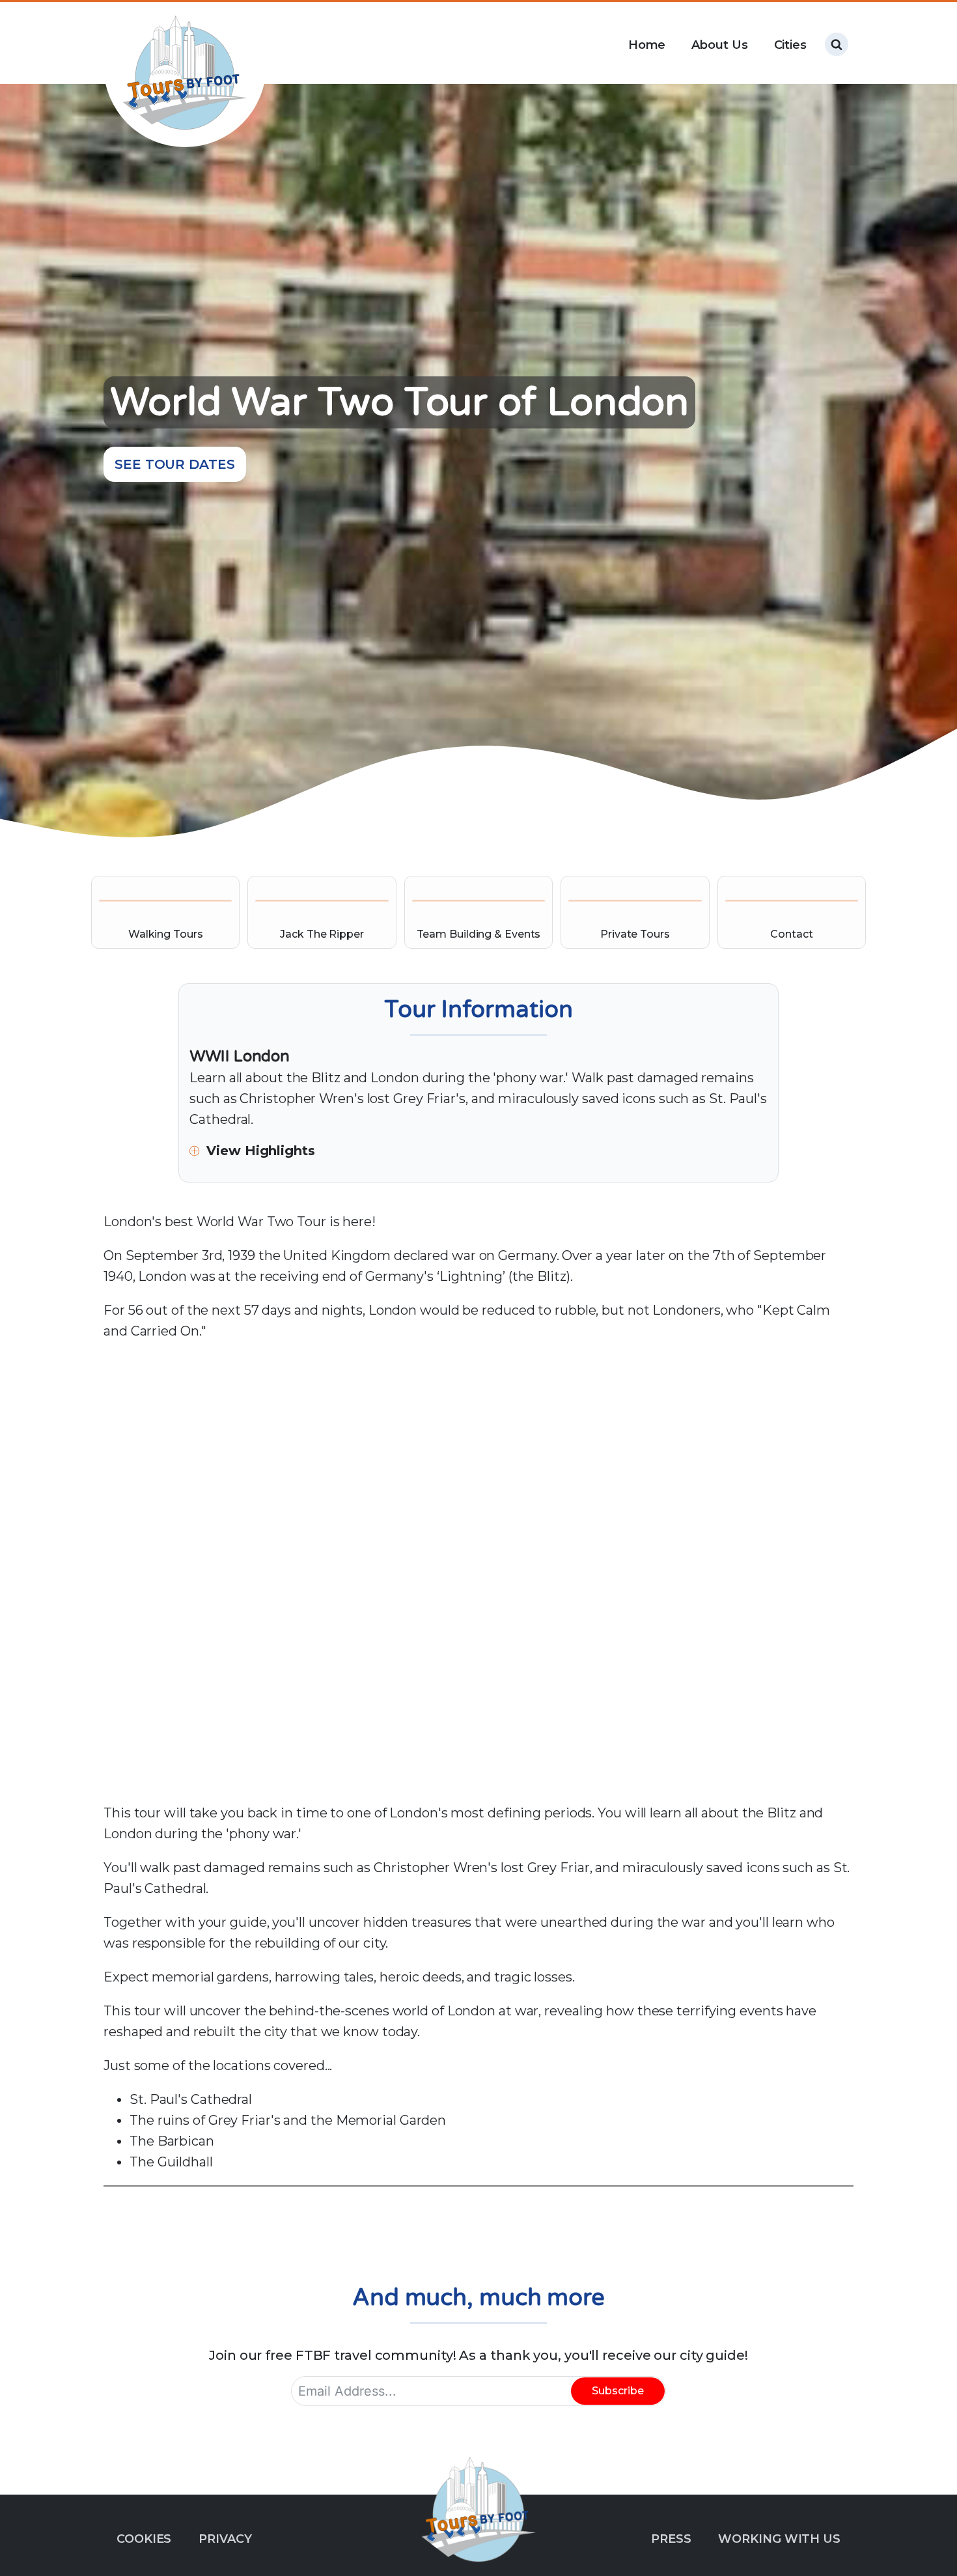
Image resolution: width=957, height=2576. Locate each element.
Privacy (225, 2539)
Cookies (144, 2539)
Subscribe (618, 2391)
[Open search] (837, 44)
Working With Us (779, 2539)
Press (671, 2539)
